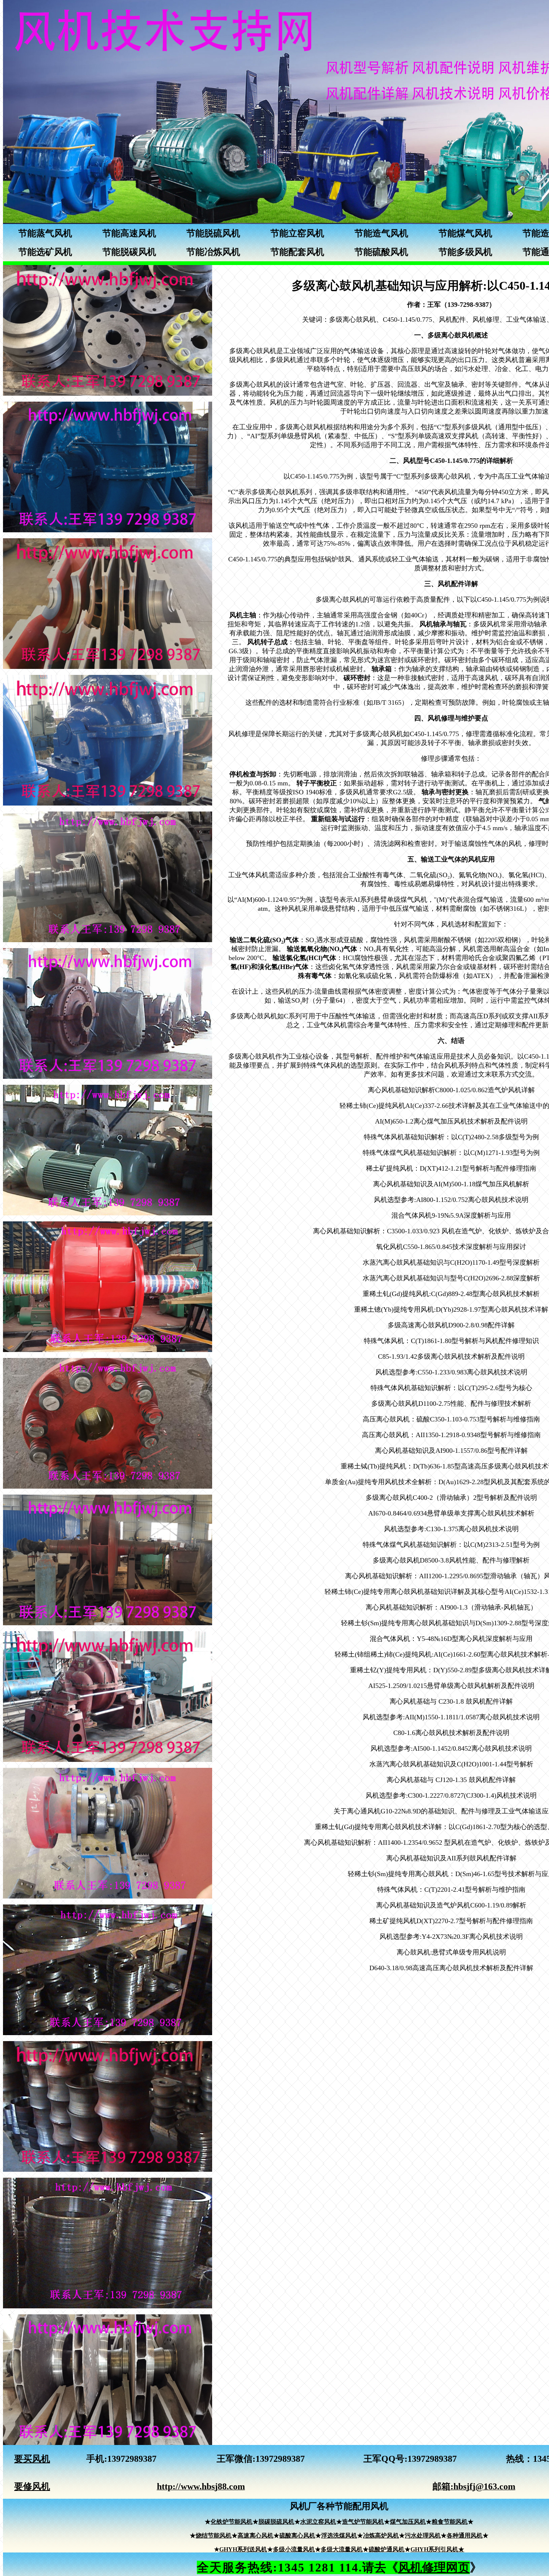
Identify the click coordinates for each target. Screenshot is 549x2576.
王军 (226, 2459)
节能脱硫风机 (213, 233)
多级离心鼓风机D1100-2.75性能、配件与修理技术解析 (451, 1404)
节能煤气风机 (465, 233)
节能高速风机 (129, 233)
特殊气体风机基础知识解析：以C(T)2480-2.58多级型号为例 (451, 1137)
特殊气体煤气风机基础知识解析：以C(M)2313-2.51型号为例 (451, 1545)
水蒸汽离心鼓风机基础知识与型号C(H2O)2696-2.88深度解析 (451, 1278)
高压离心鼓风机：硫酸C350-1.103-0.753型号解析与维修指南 (451, 1419)
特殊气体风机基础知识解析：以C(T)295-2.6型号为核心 (451, 1388)
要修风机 (32, 2486)
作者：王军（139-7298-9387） (451, 305)
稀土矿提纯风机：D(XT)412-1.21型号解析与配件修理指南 (451, 1168)
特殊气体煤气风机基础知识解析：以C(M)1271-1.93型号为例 (451, 1153)
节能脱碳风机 (129, 252)
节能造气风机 (381, 233)
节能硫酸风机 (381, 252)
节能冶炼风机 (213, 252)
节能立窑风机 (297, 233)
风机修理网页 (434, 2567)
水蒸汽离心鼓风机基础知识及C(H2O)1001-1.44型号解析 (451, 1764)
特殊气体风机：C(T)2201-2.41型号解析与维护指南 (451, 1890)
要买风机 (32, 2459)
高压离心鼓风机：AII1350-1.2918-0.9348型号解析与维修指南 (451, 1435)
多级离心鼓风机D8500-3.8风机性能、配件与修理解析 (451, 1560)
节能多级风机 (465, 252)
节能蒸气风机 (45, 233)
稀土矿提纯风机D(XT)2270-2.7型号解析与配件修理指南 (451, 1921)
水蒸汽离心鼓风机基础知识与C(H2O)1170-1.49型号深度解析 (451, 1262)
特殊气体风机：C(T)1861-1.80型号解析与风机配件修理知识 (451, 1341)
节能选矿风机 (45, 252)
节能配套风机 (297, 252)
